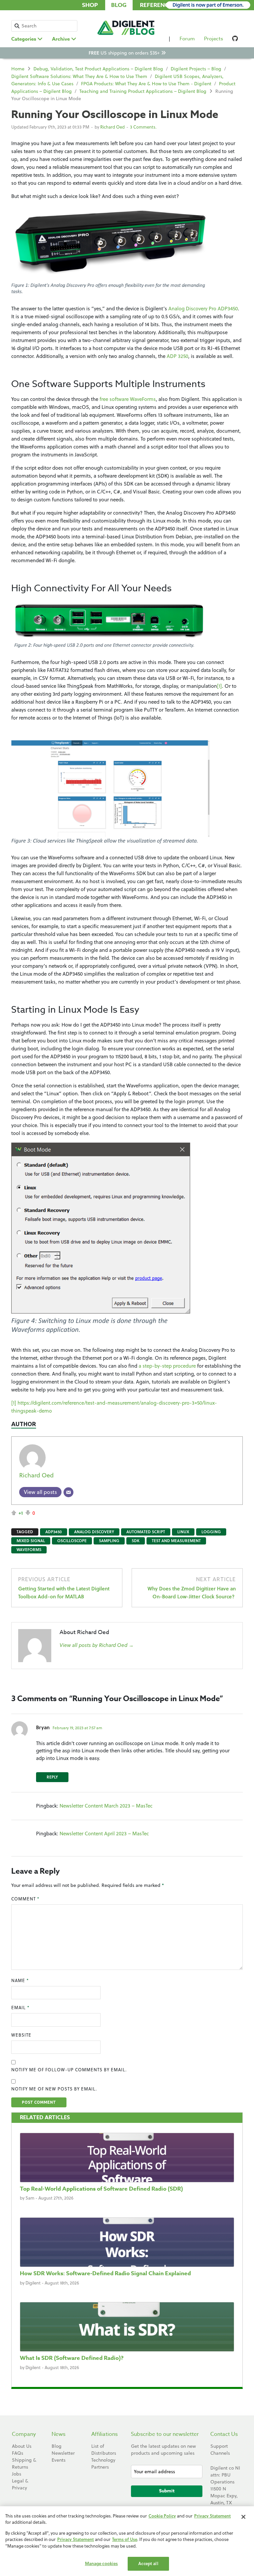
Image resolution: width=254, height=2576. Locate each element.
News (59, 2434)
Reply (52, 1777)
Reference (156, 5)
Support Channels (220, 2450)
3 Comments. (143, 127)
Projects (213, 39)
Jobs (17, 2474)
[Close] (243, 2517)
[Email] (68, 1492)
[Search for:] (44, 26)
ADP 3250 (177, 356)
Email (20, 2008)
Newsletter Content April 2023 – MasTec (104, 1834)
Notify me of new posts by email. (54, 2089)
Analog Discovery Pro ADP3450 (203, 309)
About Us (22, 2446)
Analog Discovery (94, 1532)
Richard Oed (112, 127)
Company (24, 2434)
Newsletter (63, 2453)
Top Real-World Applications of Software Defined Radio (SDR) (101, 2189)
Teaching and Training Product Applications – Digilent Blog (143, 91)
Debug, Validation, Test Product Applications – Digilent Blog (98, 69)
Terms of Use (125, 2539)
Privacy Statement (212, 2516)
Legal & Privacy (20, 2484)
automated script (146, 1532)
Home (18, 69)
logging (211, 1532)
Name (20, 1980)
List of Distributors (104, 2450)
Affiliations (105, 2434)
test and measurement (176, 1541)
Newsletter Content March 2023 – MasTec (106, 1806)
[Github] (235, 40)
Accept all (148, 2563)
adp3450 (54, 1532)
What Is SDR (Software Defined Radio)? (72, 2358)
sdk (136, 1541)
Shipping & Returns (24, 2463)
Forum (187, 39)
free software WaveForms (128, 399)
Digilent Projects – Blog (196, 69)
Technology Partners (103, 2463)
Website (21, 2035)
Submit (167, 2491)
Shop (90, 5)
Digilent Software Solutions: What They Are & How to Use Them (79, 76)
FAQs (18, 2453)
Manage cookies (102, 2563)
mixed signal (31, 1541)
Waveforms (29, 1550)
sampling (109, 1541)
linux (183, 1532)
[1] (219, 686)
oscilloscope (72, 1541)
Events (59, 2460)
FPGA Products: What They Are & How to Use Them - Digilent (146, 84)
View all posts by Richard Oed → (97, 1645)
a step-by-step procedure (167, 1366)
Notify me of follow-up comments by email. (69, 2070)
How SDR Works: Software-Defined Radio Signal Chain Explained (105, 2273)
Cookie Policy (162, 2516)
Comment (25, 1899)
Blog (119, 5)
